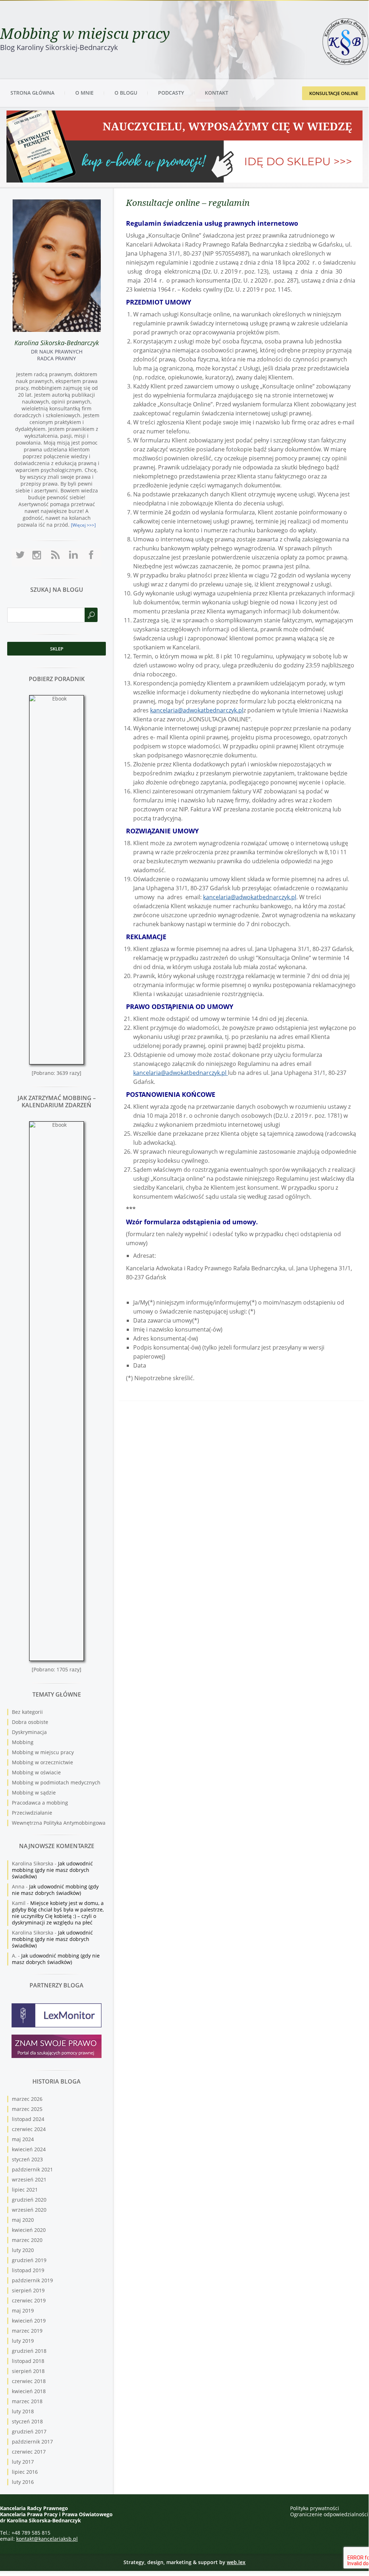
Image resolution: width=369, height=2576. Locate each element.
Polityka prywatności (315, 2508)
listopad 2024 (28, 2119)
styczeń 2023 (27, 2159)
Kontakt (217, 93)
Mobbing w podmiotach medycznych (56, 1782)
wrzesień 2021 (29, 2179)
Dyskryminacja (29, 1732)
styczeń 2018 (27, 2421)
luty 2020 (23, 2250)
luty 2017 (23, 2462)
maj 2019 (23, 2311)
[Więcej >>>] (83, 525)
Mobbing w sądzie (34, 1793)
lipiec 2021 (25, 2190)
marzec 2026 (27, 2099)
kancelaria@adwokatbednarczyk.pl (197, 710)
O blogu (126, 93)
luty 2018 (23, 2411)
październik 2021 (32, 2169)
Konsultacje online (334, 93)
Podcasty (171, 93)
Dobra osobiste (30, 1722)
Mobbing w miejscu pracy (85, 33)
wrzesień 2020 (29, 2210)
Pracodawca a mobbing (40, 1803)
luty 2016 (23, 2482)
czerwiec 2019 (29, 2300)
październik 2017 (32, 2442)
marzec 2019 (27, 2331)
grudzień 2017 (29, 2431)
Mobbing (23, 1742)
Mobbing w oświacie (36, 1772)
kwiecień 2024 (29, 2149)
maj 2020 (23, 2220)
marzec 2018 (27, 2401)
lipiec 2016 (25, 2472)
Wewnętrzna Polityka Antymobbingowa (59, 1823)
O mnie (84, 93)
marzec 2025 (27, 2109)
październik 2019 (32, 2280)
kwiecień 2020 (29, 2230)
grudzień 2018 (29, 2351)
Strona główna (32, 93)
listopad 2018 (28, 2361)
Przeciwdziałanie (32, 1813)
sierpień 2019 (28, 2290)
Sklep (57, 649)
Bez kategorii (27, 1712)
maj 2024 (23, 2139)
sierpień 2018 (28, 2371)
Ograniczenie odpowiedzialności (329, 2514)
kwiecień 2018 (29, 2391)
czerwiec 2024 (29, 2129)
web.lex (236, 2562)
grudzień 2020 (29, 2200)
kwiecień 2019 (29, 2321)
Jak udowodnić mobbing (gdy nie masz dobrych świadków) (52, 1870)
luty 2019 (23, 2341)
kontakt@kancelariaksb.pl (47, 2539)
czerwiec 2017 (29, 2452)
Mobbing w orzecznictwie (42, 1762)
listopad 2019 (28, 2270)
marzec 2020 (27, 2240)
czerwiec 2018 (29, 2381)
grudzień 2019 (29, 2260)
